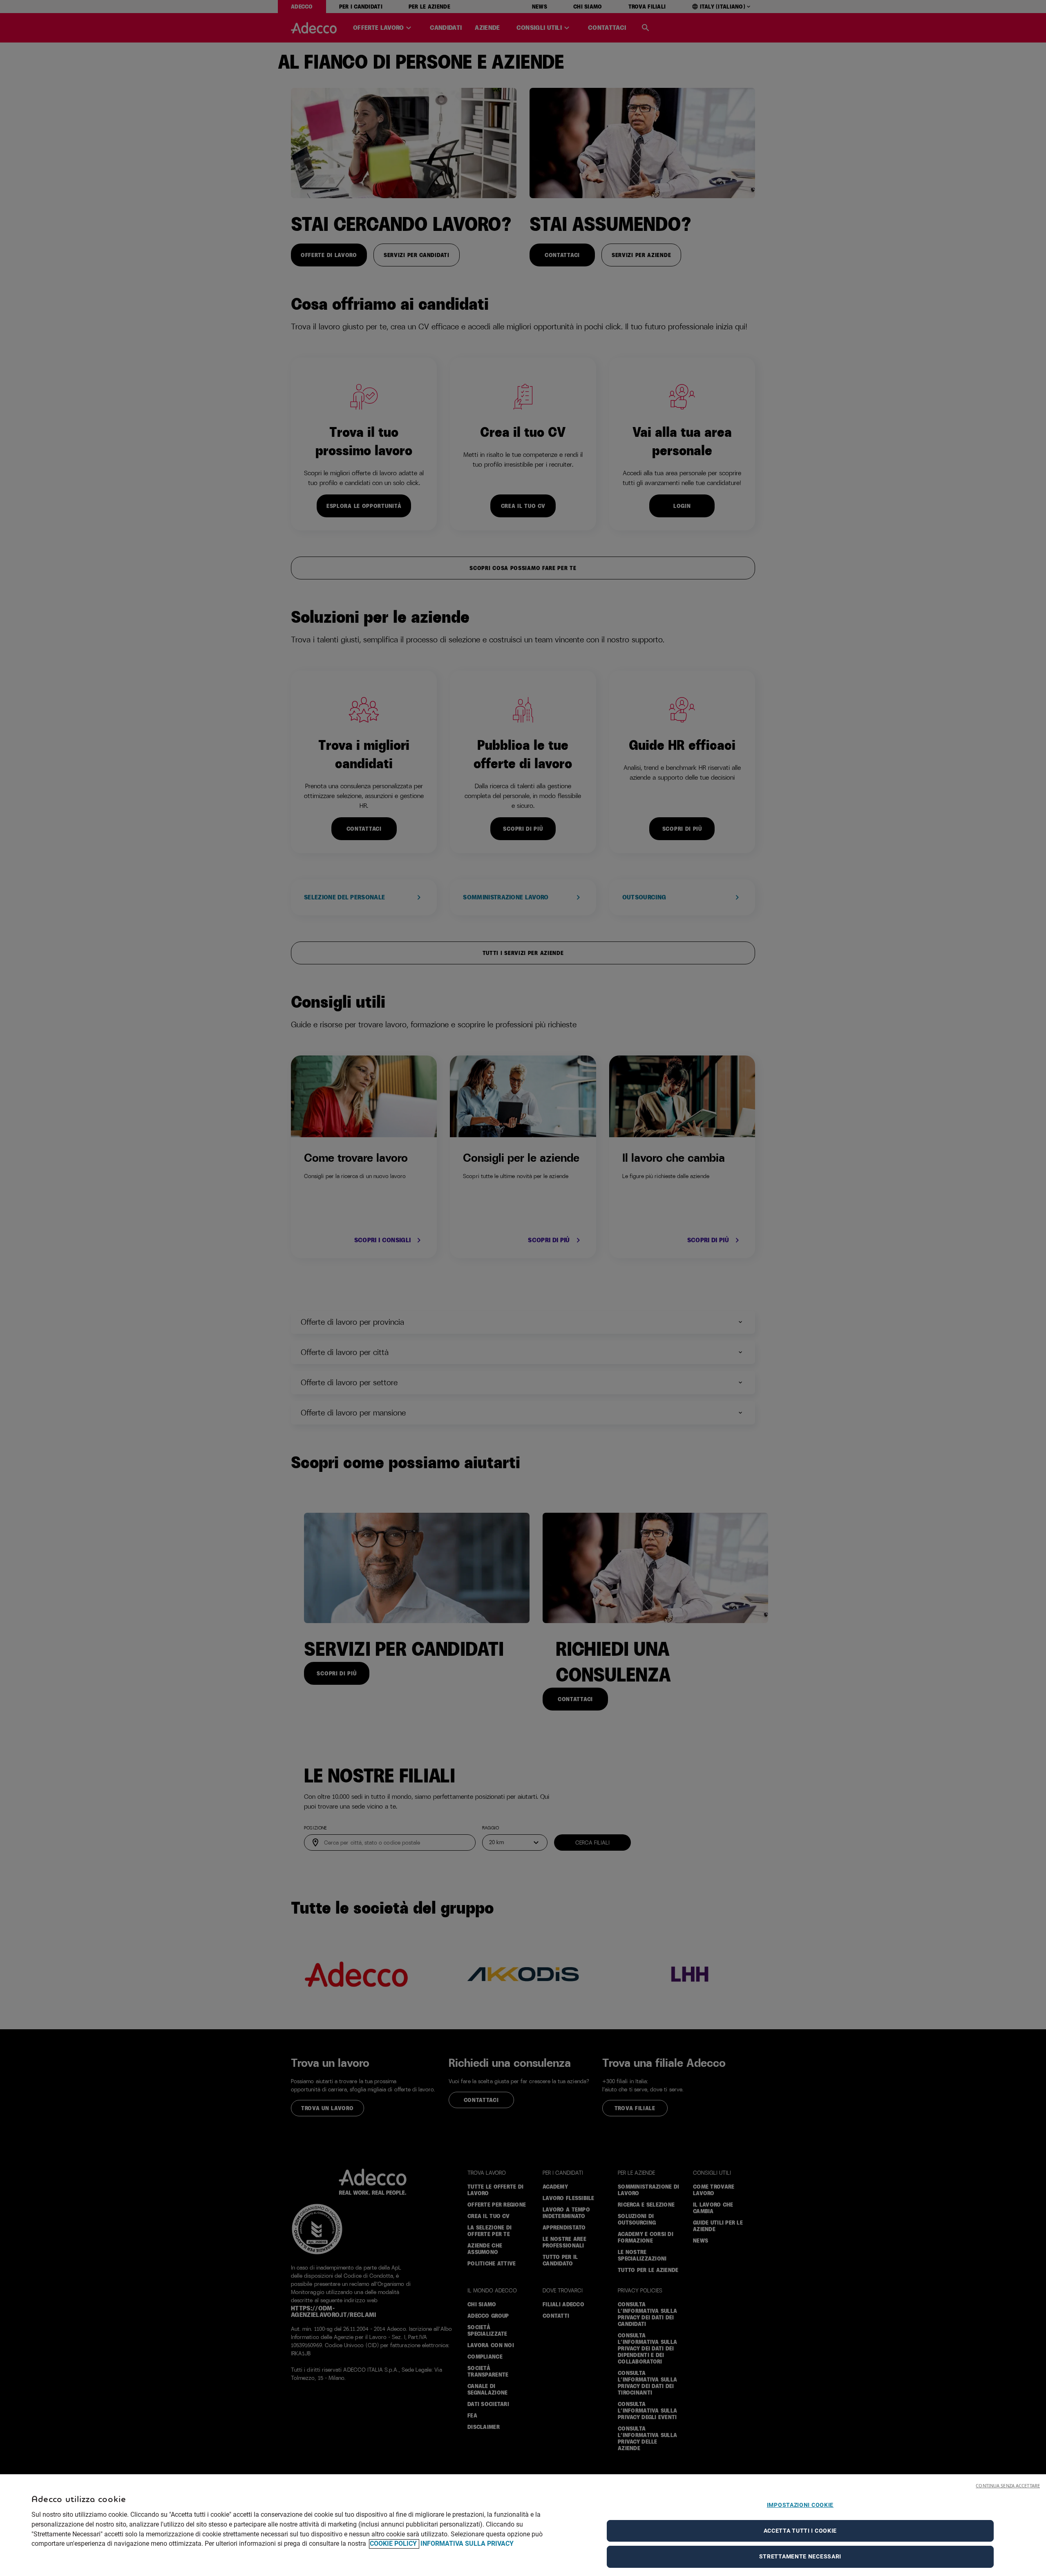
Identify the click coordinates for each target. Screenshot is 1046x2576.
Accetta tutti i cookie (800, 2531)
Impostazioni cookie (800, 2505)
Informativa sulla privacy (467, 2544)
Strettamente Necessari (800, 2556)
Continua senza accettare (1008, 2485)
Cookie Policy (394, 2544)
